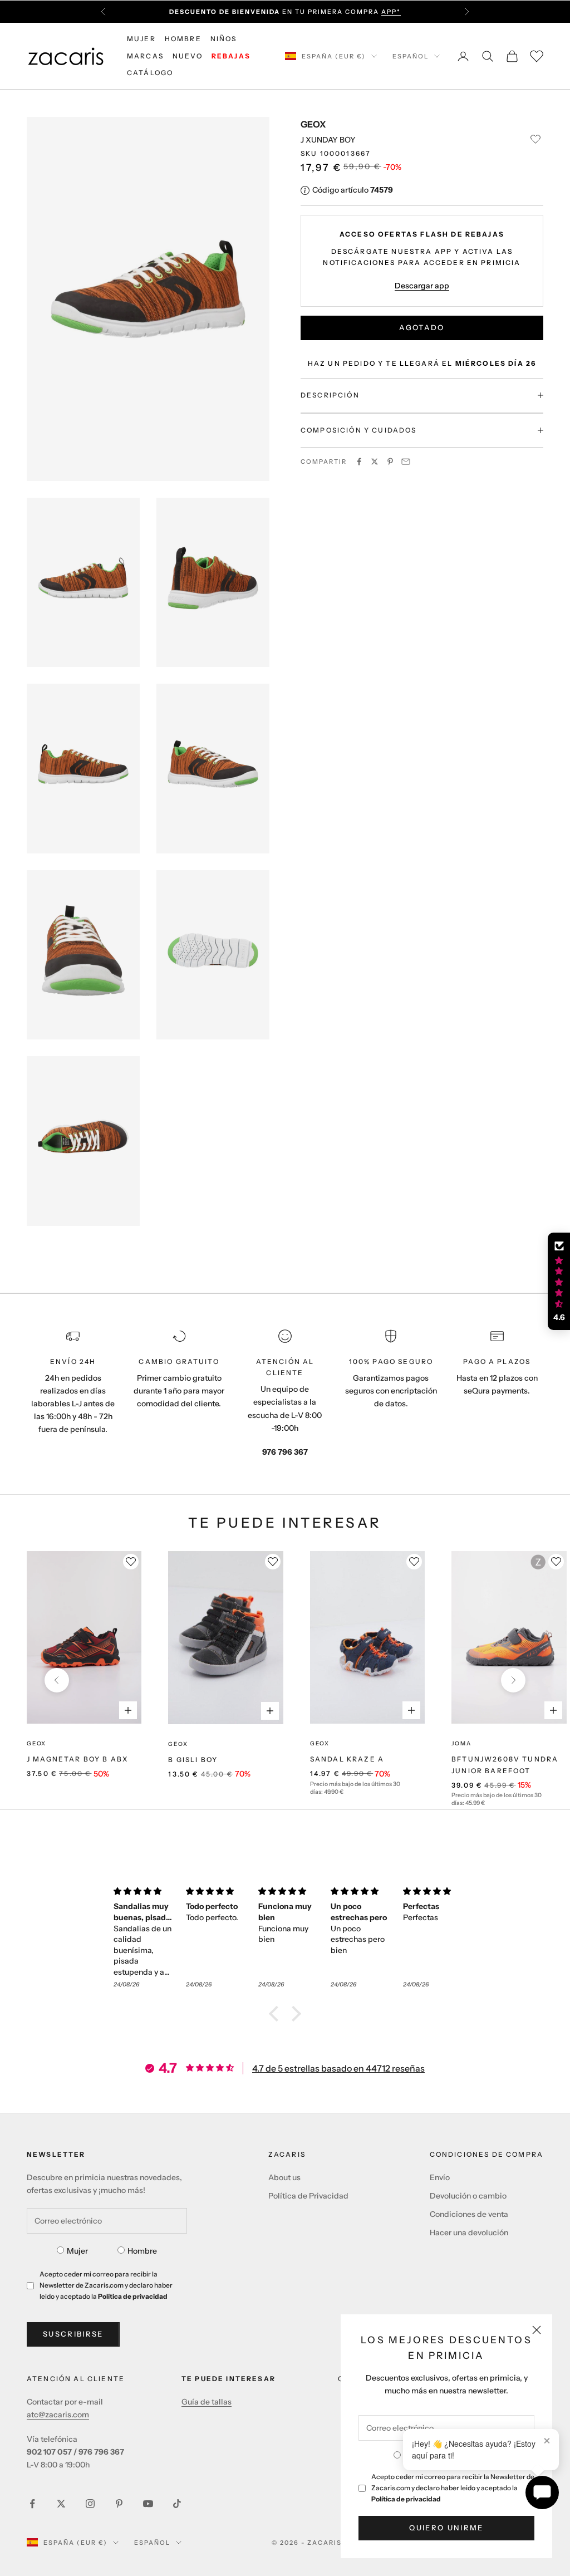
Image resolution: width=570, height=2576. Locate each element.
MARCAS (145, 56)
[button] (277, 2014)
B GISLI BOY (193, 1760)
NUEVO (188, 56)
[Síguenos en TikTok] (177, 2504)
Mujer (77, 2251)
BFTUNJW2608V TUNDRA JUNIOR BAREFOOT (505, 1765)
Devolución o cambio (468, 2196)
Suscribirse (73, 2334)
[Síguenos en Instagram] (90, 2504)
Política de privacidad (406, 2499)
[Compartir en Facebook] (359, 462)
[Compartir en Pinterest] (390, 462)
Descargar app (422, 286)
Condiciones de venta (469, 2214)
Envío (440, 2177)
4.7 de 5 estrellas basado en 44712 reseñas (338, 2068)
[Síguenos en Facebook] (32, 2504)
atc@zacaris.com (58, 2415)
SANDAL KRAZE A (347, 1759)
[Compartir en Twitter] (375, 462)
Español (411, 56)
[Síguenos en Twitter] (61, 2504)
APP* (391, 6)
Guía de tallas (207, 2402)
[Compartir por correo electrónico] (406, 462)
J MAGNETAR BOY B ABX (77, 1759)
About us (284, 2177)
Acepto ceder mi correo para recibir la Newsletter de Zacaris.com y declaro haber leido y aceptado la (453, 2488)
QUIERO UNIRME (446, 2528)
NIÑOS (224, 39)
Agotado (422, 327)
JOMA (461, 1743)
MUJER (141, 39)
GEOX (313, 124)
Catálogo (150, 73)
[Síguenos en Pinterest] (119, 2504)
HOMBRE (183, 39)
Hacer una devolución (469, 2232)
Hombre (142, 2251)
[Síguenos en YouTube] (148, 2504)
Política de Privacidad (308, 2196)
